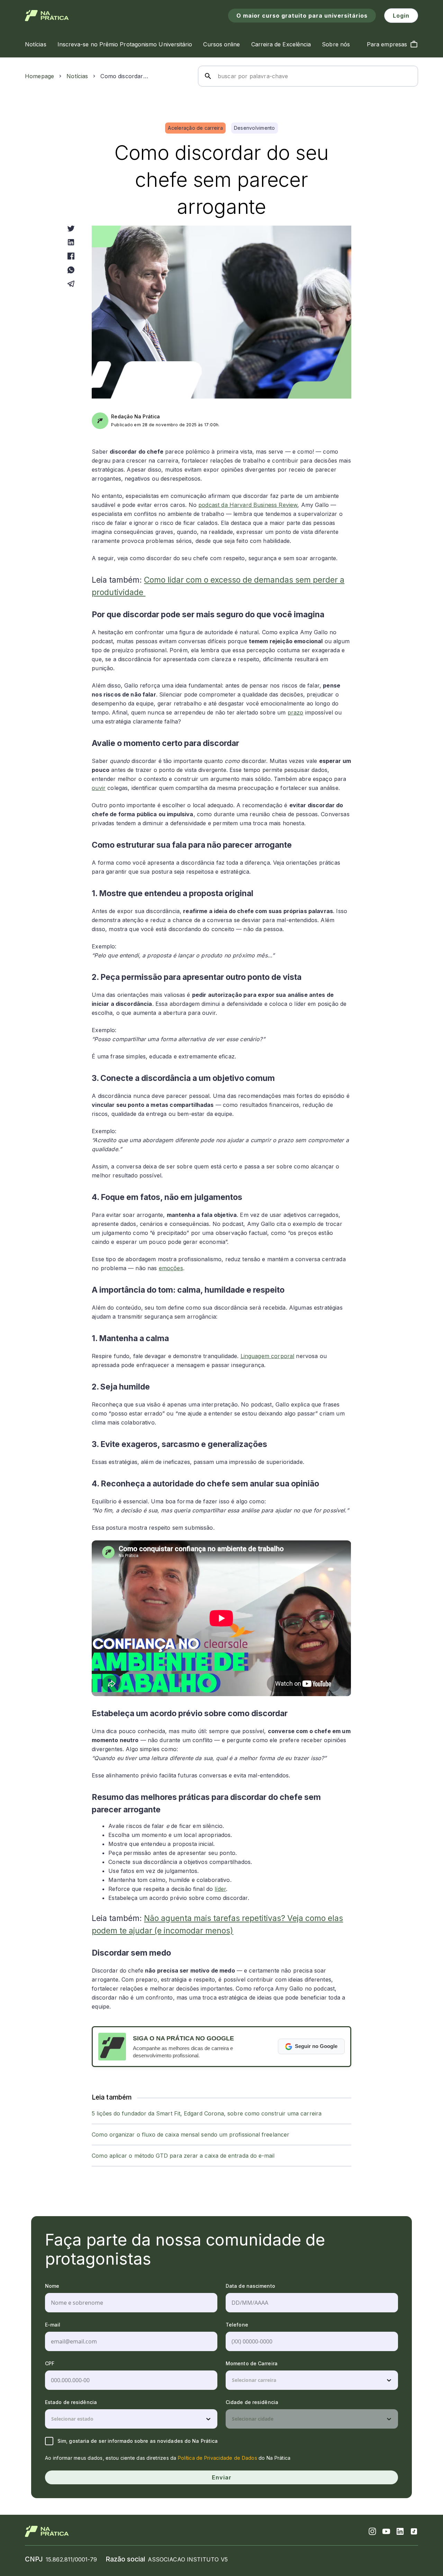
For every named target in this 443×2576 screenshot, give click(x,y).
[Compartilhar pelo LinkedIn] (71, 242)
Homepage (39, 76)
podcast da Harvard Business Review (248, 505)
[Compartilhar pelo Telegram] (71, 284)
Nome (52, 2286)
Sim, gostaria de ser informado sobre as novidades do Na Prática (138, 2441)
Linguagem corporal (268, 1356)
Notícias (77, 76)
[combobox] (233, 2380)
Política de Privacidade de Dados (218, 2458)
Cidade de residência (252, 2402)
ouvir (99, 788)
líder (220, 1889)
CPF (50, 2363)
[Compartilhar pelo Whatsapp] (71, 270)
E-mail (53, 2325)
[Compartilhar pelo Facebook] (71, 256)
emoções (171, 1268)
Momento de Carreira (252, 2363)
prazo (296, 712)
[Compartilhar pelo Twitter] (71, 228)
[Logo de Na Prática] (47, 16)
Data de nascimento (250, 2286)
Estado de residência (71, 2402)
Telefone (237, 2325)
